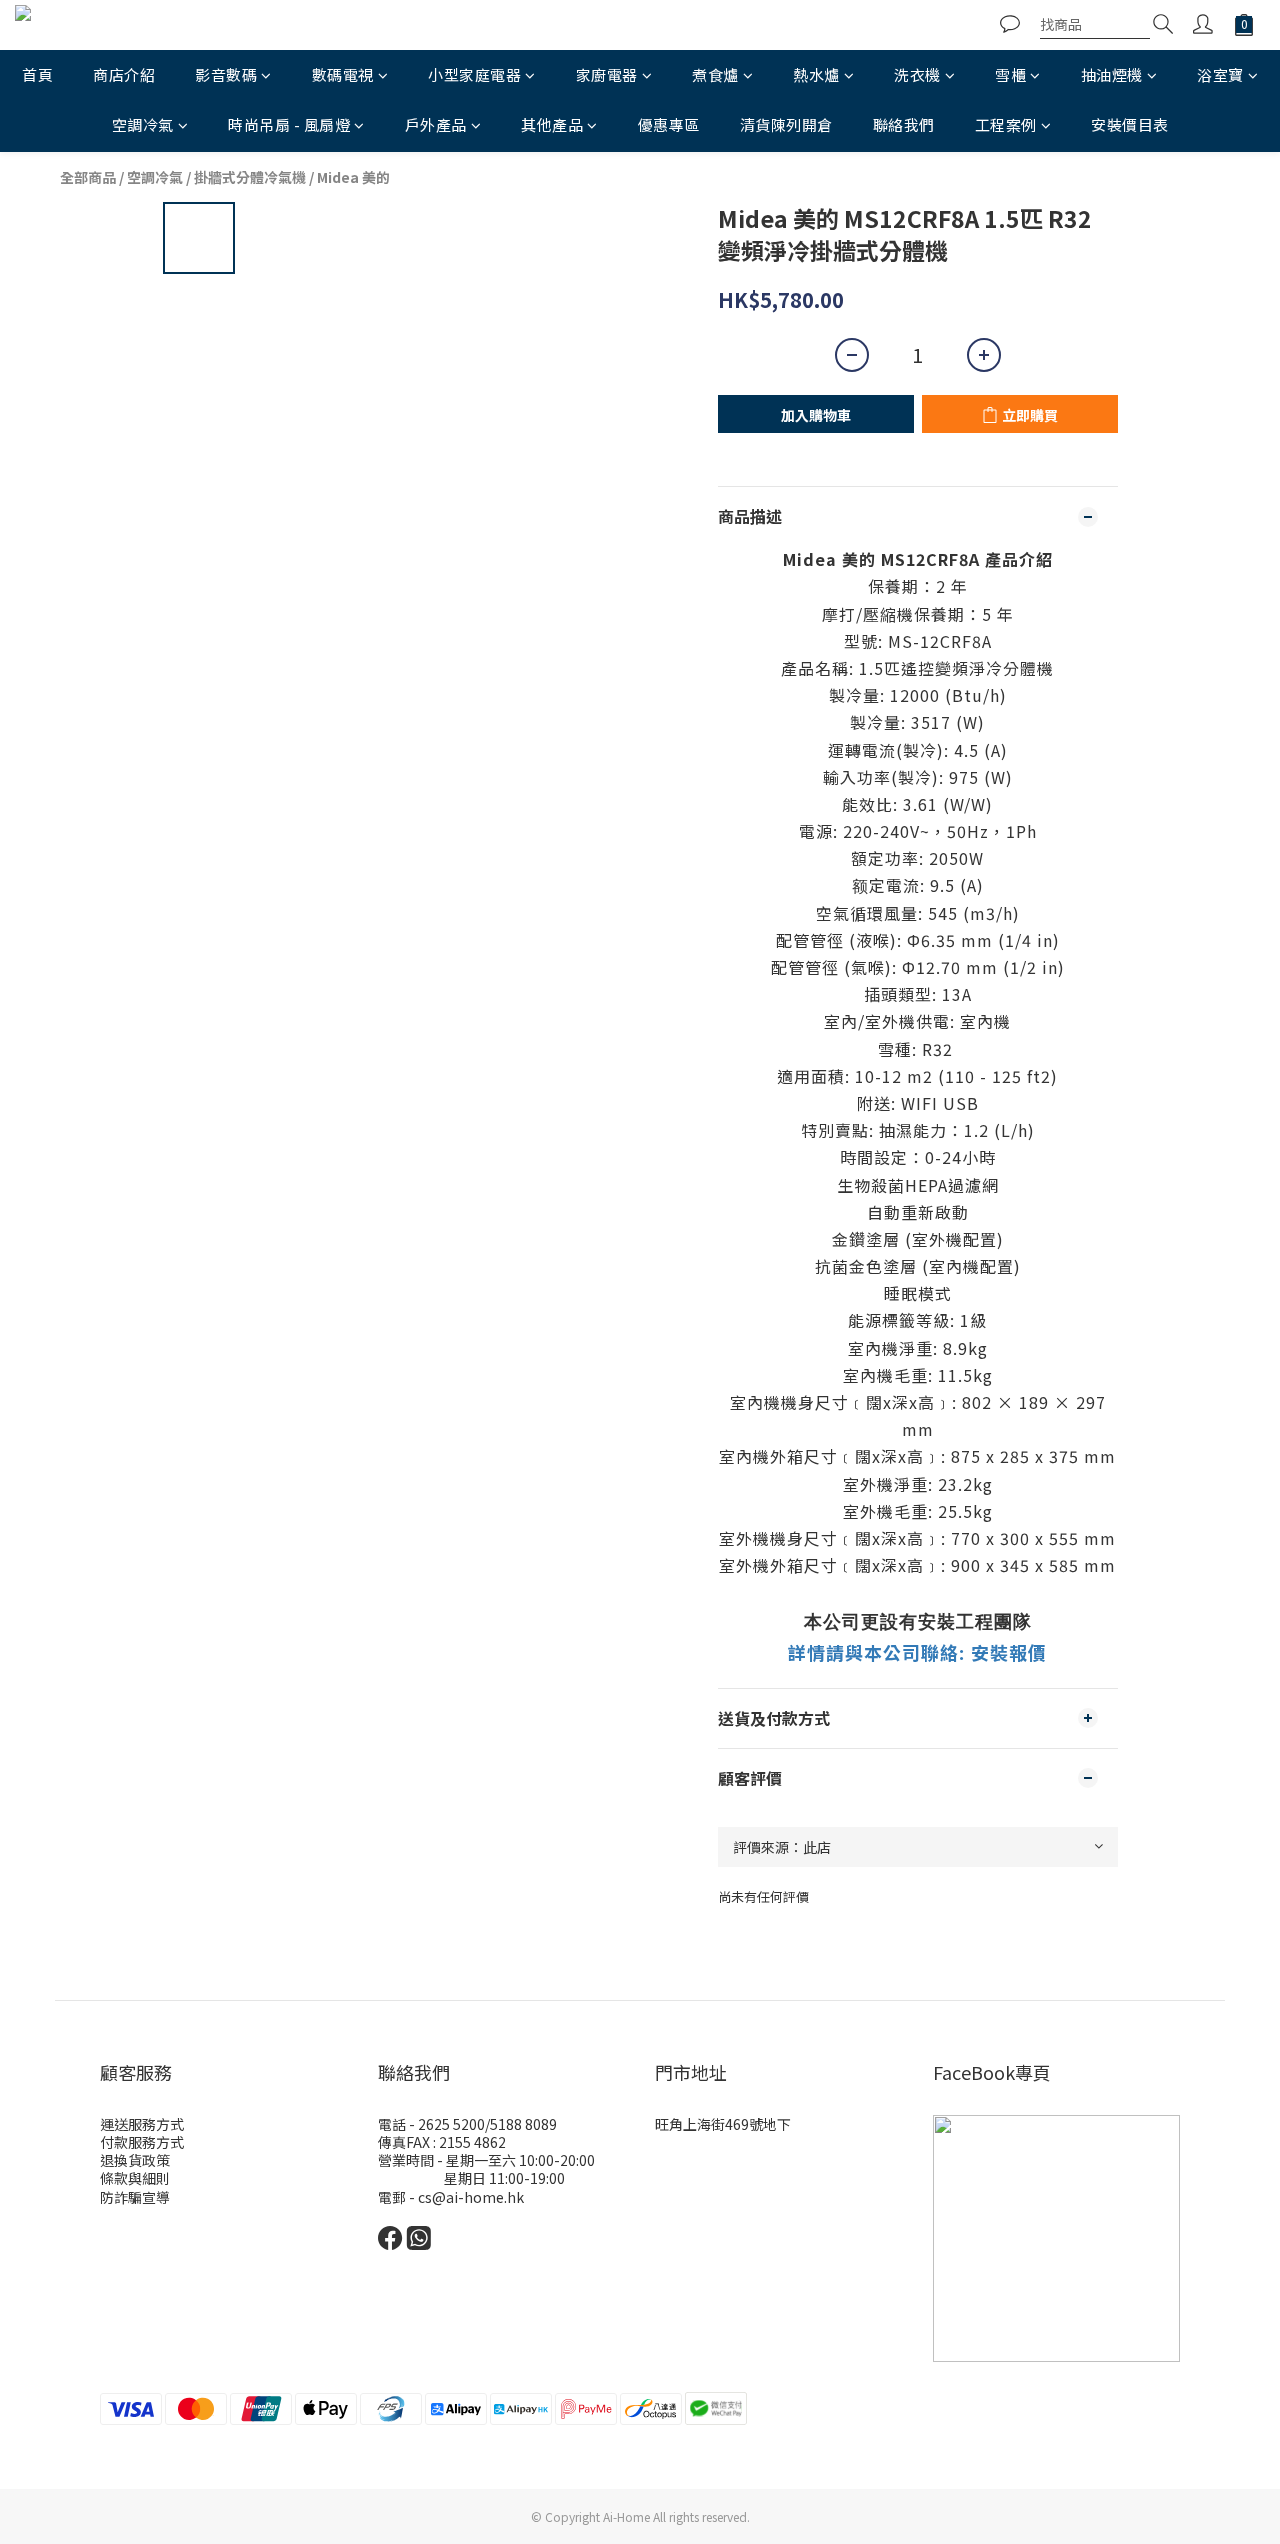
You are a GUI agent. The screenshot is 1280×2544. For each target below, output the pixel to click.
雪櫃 (1010, 74)
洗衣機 (917, 74)
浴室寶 (1220, 74)
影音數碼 (226, 74)
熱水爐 (816, 74)
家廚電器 (607, 74)
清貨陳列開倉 (786, 124)
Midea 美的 (353, 177)
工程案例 (1006, 124)
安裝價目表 (1130, 124)
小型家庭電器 (474, 74)
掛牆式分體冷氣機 (250, 177)
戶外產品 (436, 124)
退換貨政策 (135, 2160)
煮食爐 (715, 74)
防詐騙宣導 (135, 2197)
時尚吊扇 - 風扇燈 (289, 124)
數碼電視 (343, 74)
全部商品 (88, 177)
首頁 (37, 74)
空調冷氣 (143, 124)
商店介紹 (124, 74)
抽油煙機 (1112, 74)
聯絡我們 (904, 124)
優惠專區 (669, 124)
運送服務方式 (142, 2124)
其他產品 (552, 124)
